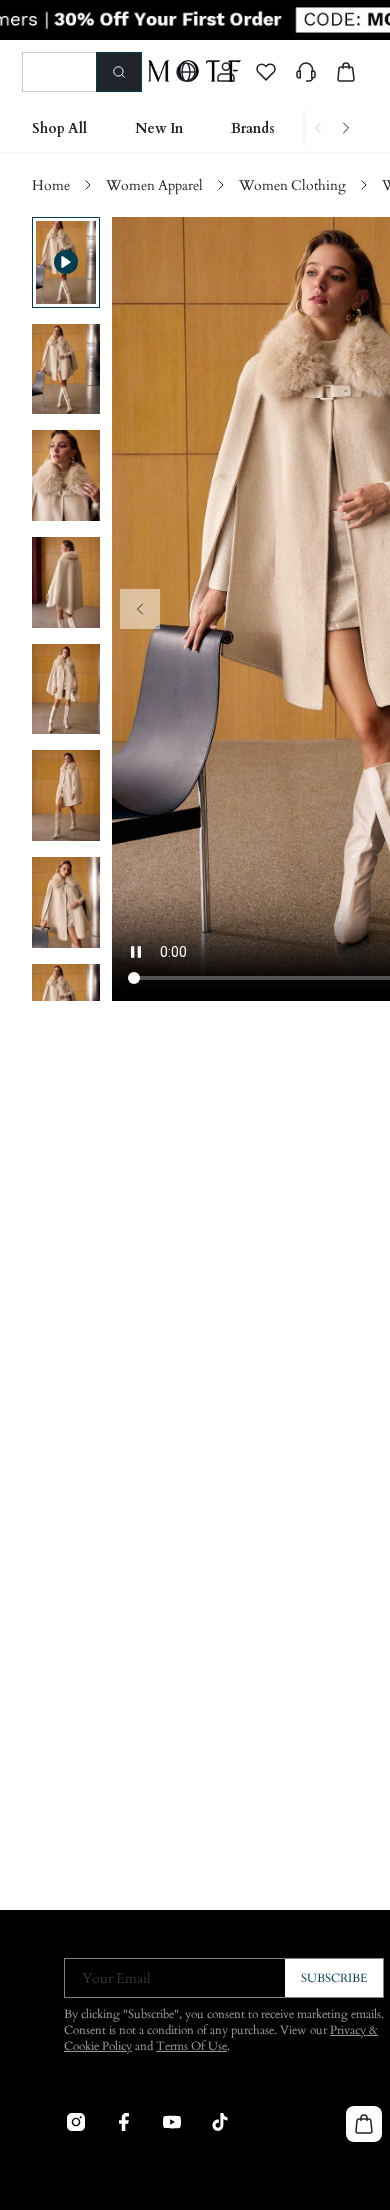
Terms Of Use (191, 2046)
